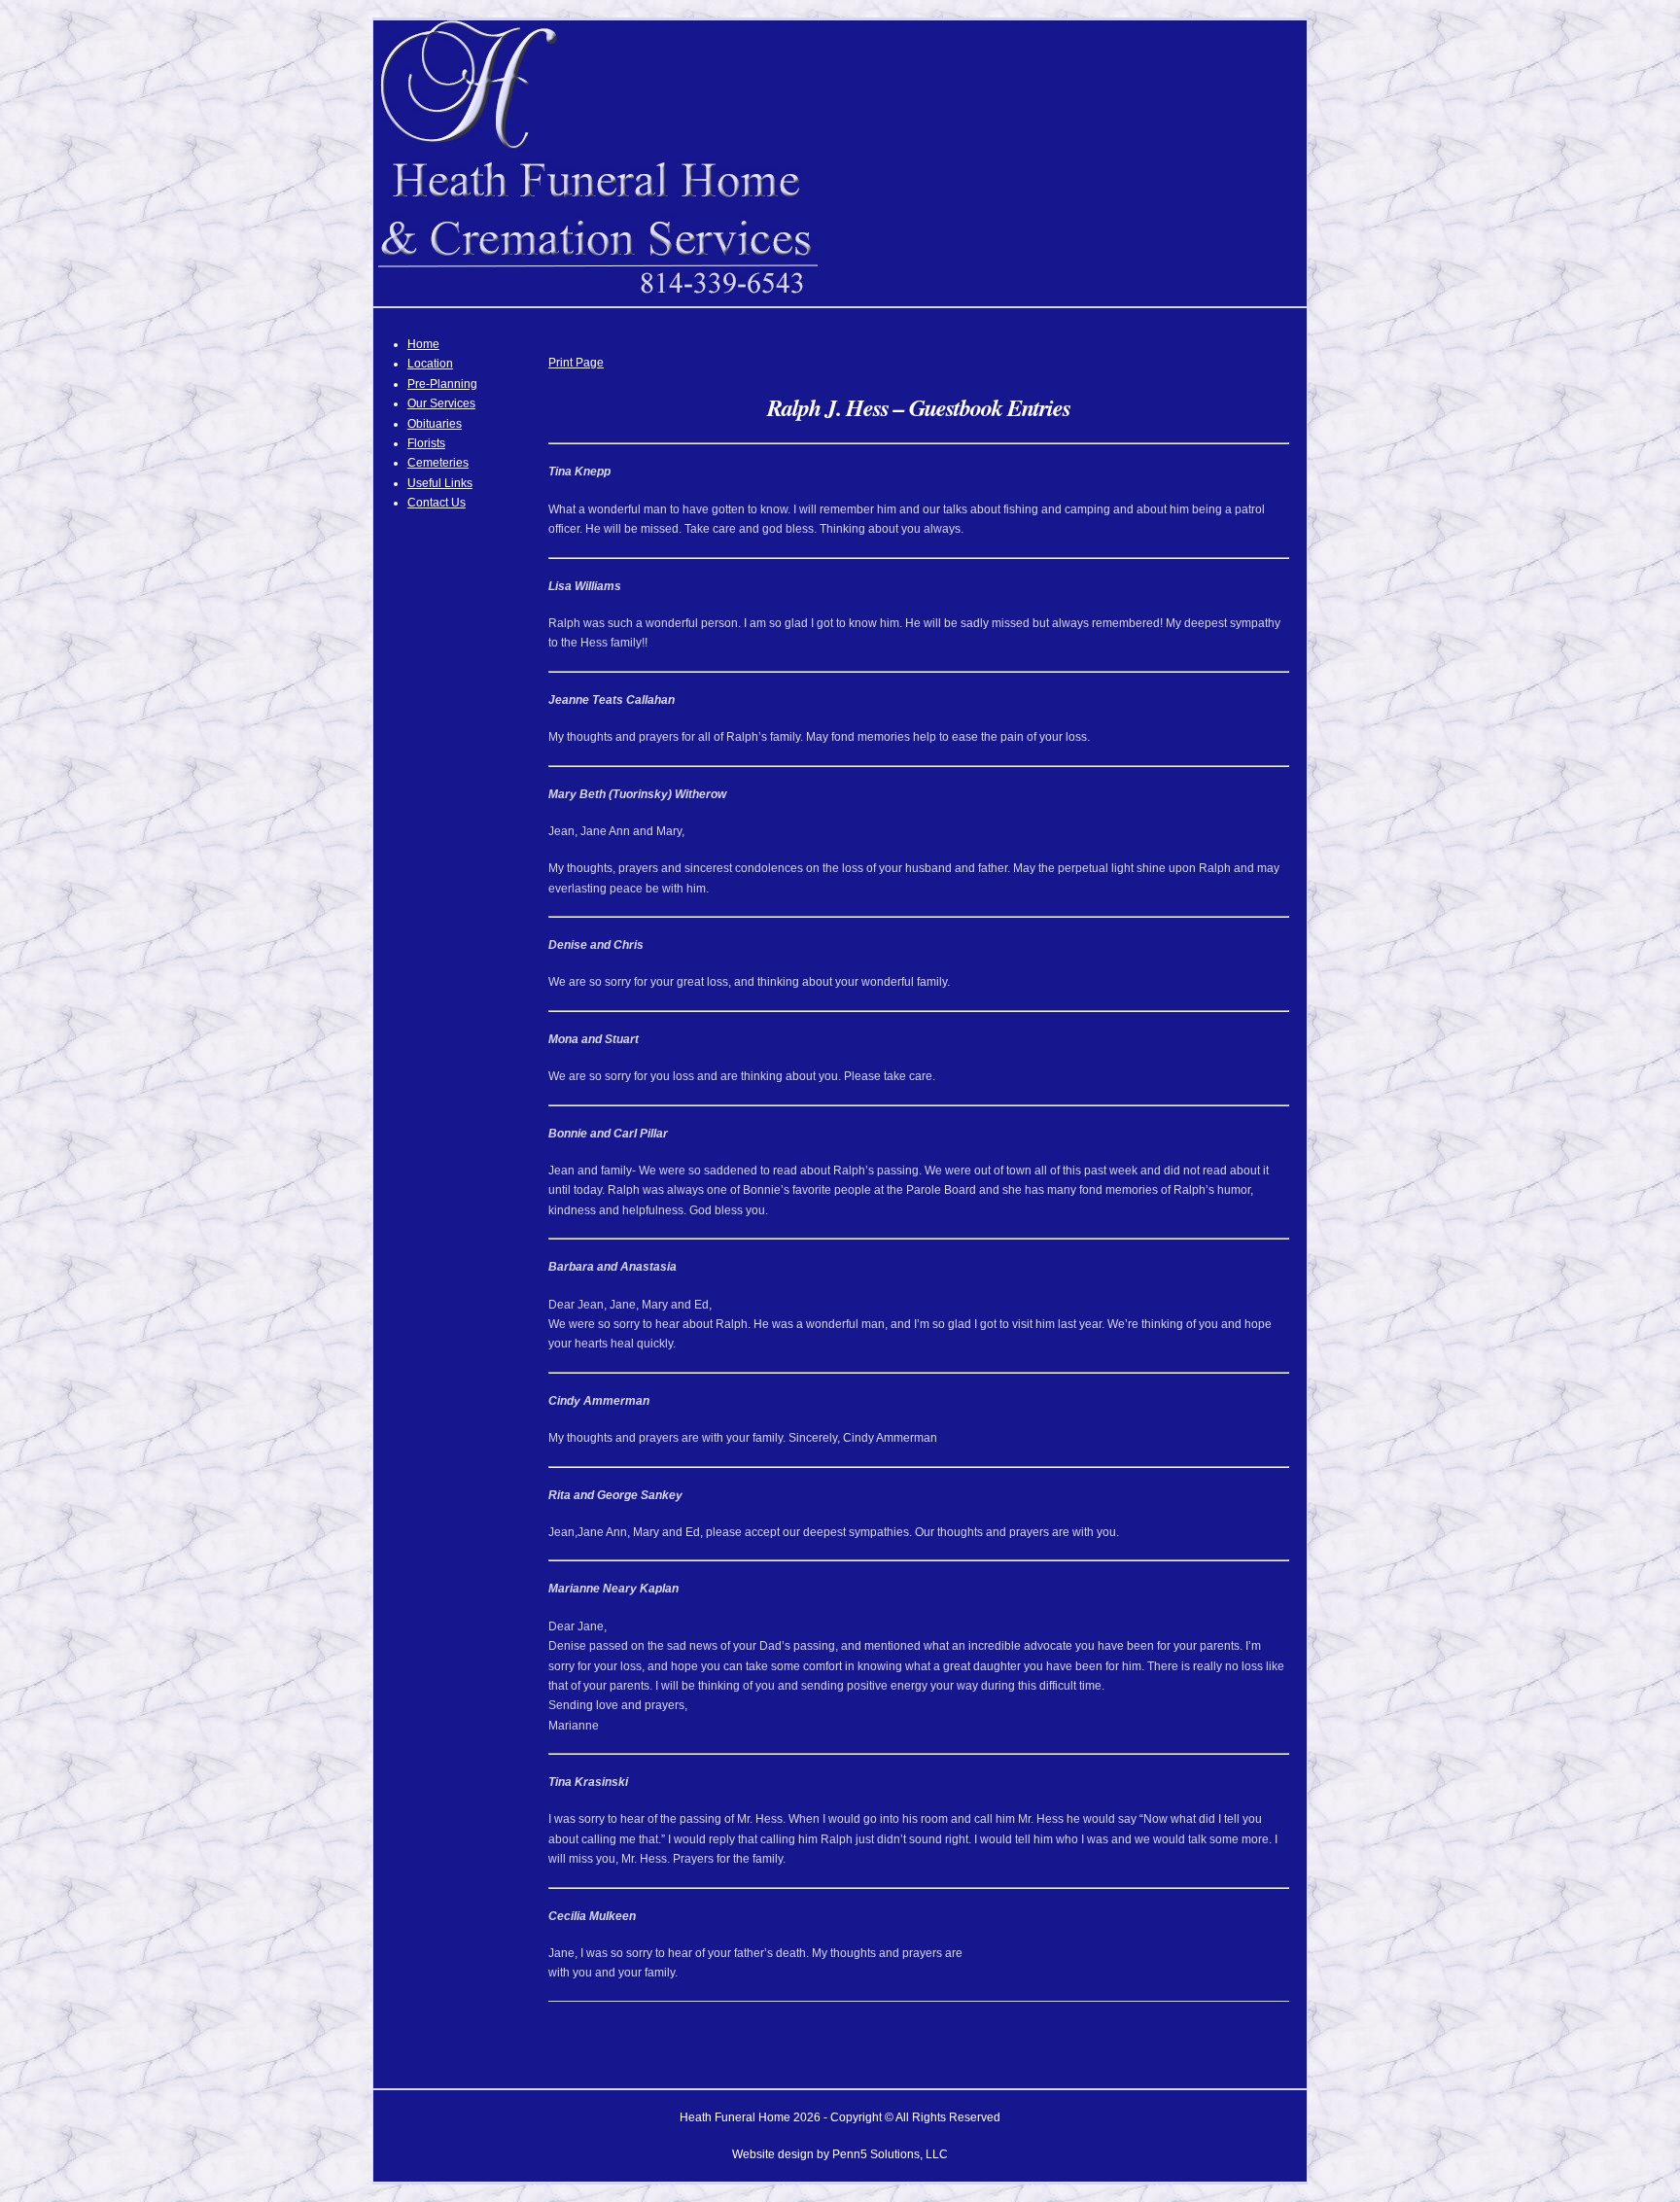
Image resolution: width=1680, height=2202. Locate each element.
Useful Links (440, 483)
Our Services (441, 403)
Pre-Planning (442, 384)
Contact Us (437, 503)
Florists (426, 443)
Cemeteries (438, 463)
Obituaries (435, 424)
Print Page (576, 363)
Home (423, 344)
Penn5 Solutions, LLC (890, 2154)
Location (430, 364)
